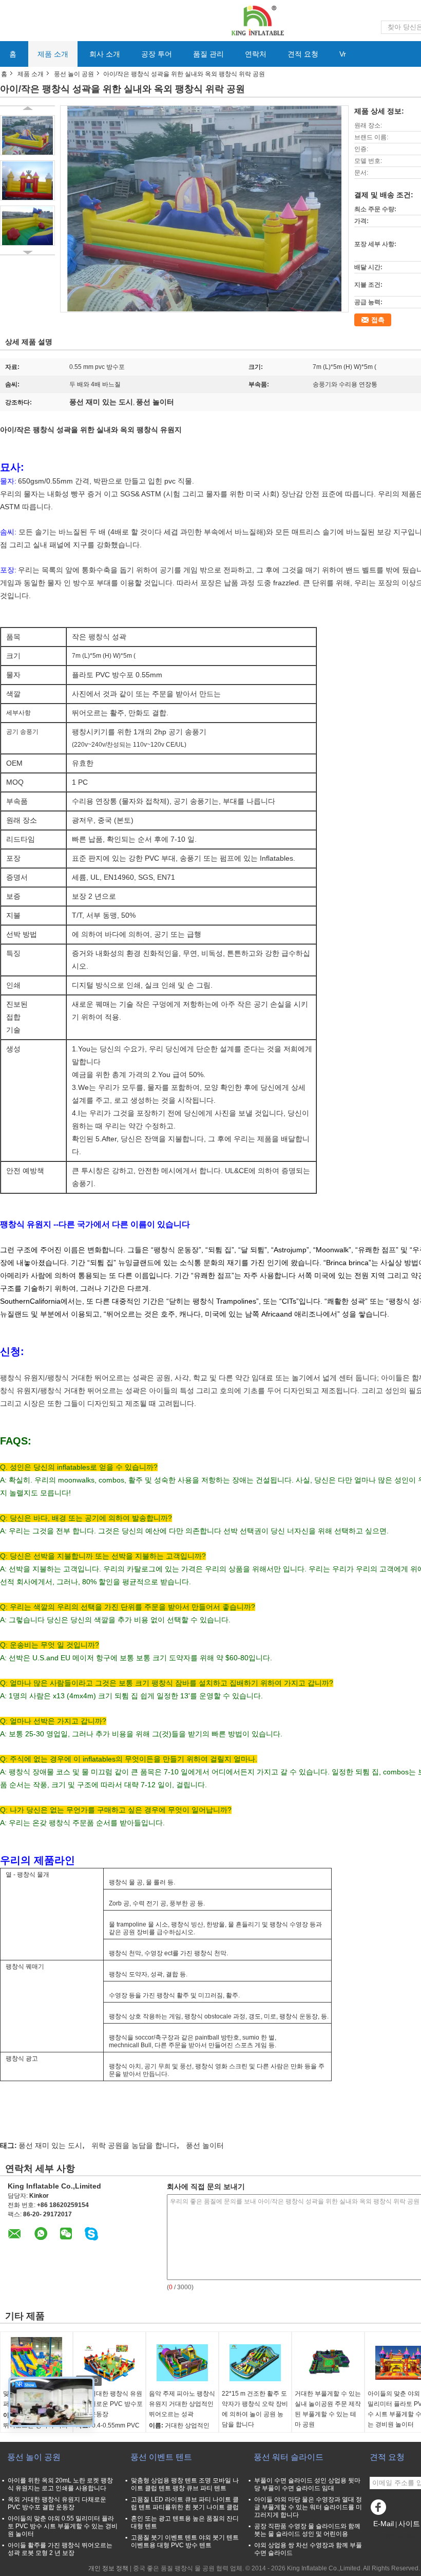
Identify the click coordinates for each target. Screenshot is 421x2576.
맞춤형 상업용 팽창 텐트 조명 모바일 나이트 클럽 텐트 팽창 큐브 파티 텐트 (185, 2484)
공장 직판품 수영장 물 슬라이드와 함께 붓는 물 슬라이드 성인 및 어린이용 (307, 2530)
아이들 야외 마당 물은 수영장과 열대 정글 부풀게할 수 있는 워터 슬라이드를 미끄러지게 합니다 (308, 2507)
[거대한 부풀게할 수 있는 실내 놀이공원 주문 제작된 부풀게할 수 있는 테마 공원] (328, 2363)
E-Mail (384, 2524)
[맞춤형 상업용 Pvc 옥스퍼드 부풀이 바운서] (36, 2363)
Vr (343, 54)
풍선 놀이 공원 (74, 74)
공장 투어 (157, 54)
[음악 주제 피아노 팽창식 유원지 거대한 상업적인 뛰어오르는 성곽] (182, 2363)
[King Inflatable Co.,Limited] (257, 20)
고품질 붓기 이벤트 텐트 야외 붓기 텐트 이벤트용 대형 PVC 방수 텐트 (185, 2541)
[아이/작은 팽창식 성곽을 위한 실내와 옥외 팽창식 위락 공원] (27, 135)
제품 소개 (53, 54)
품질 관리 (208, 54)
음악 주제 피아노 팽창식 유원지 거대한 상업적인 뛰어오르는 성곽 (182, 2404)
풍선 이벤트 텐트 (161, 2457)
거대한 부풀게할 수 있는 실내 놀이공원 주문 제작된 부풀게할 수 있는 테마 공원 (328, 2409)
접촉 (378, 320)
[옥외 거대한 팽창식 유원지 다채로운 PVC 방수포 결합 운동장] (109, 2363)
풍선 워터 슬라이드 (289, 2457)
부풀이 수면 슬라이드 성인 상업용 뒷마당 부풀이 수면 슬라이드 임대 (307, 2484)
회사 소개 (105, 54)
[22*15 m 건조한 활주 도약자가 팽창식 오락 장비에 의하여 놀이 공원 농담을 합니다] (255, 2363)
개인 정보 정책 (108, 2568)
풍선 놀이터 (205, 2145)
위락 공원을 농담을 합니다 (134, 2145)
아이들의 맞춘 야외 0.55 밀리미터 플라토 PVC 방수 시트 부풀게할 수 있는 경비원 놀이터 (63, 2526)
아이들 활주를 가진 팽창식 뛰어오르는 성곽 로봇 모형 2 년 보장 (60, 2549)
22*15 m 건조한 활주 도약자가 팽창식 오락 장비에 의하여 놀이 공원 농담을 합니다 (255, 2409)
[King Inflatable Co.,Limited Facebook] (380, 2510)
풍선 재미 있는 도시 (50, 2145)
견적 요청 (303, 54)
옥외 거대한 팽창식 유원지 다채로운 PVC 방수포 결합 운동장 (109, 2404)
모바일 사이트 (395, 2536)
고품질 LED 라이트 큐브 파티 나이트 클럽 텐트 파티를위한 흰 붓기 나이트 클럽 (185, 2503)
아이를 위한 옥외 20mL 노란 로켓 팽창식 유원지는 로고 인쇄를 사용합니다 (60, 2484)
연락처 (256, 54)
